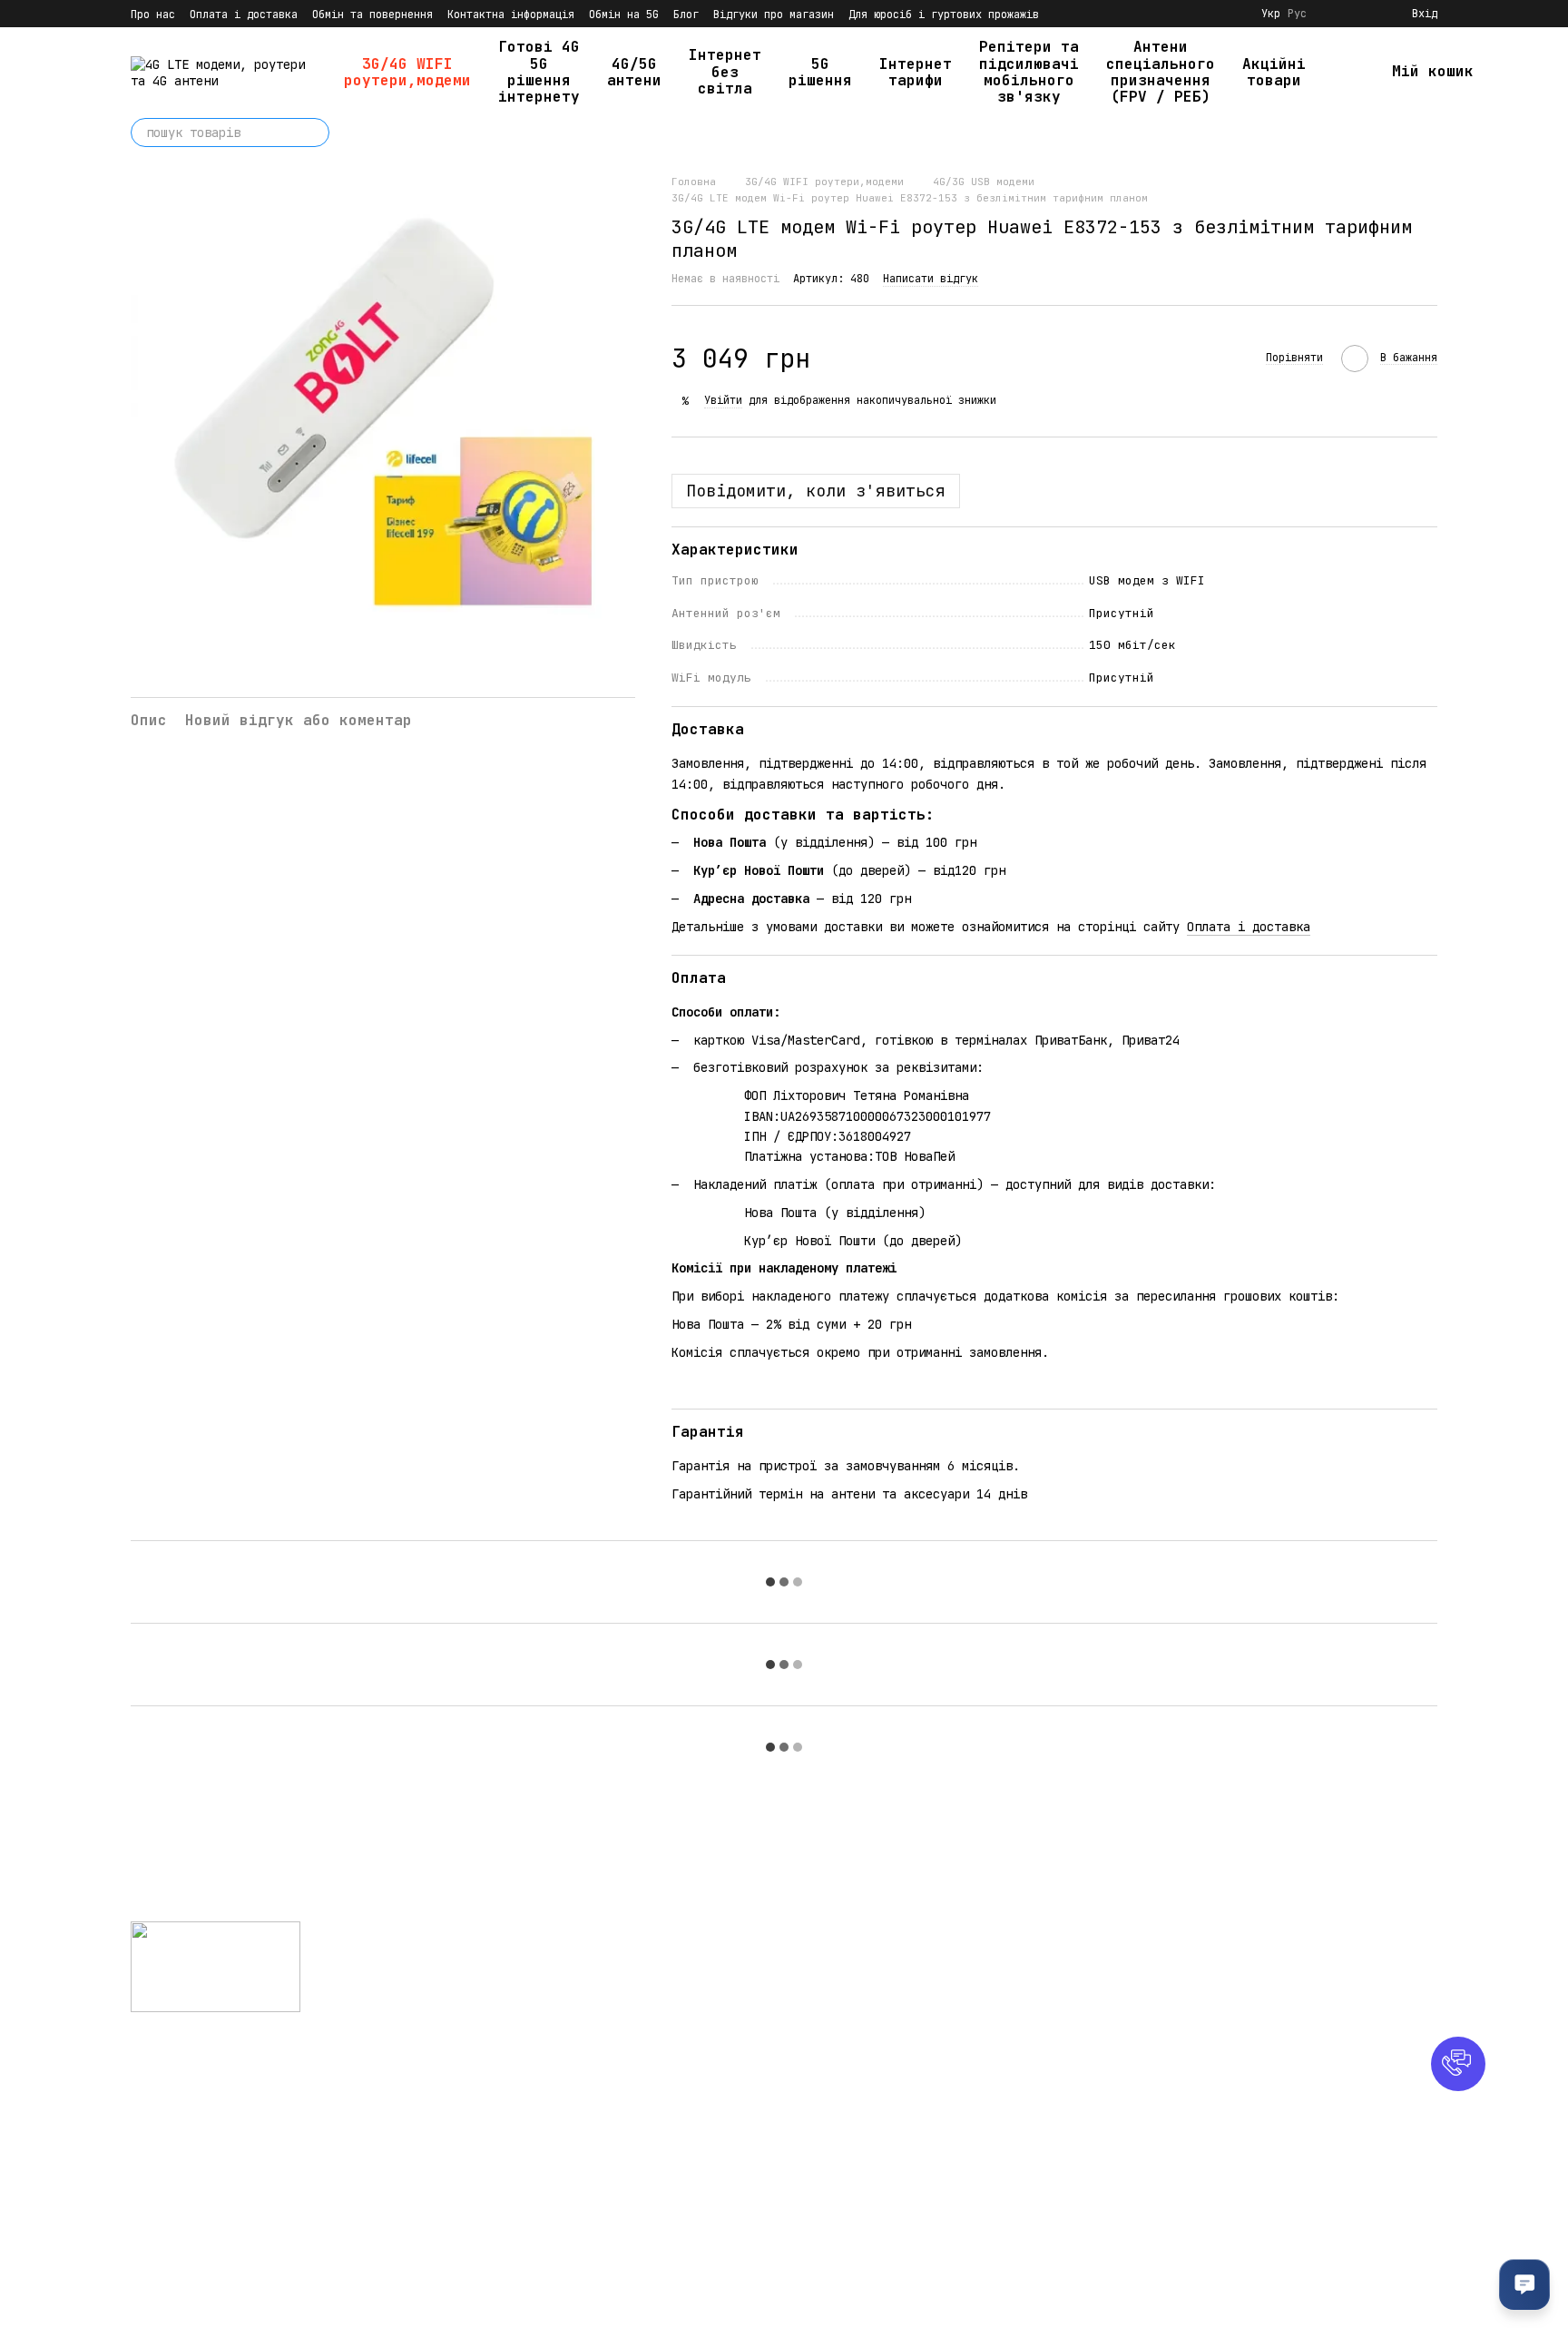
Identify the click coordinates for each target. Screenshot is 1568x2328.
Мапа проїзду (1276, 2079)
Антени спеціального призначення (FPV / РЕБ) (1161, 72)
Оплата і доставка (244, 15)
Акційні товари (1274, 72)
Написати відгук (931, 279)
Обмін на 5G (624, 15)
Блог (686, 15)
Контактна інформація (511, 15)
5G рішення (820, 72)
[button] (1458, 2064)
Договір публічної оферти (885, 2195)
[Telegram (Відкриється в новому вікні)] (1210, 14)
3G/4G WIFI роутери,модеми (407, 72)
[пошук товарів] (315, 133)
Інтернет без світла (725, 72)
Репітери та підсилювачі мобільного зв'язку (1029, 72)
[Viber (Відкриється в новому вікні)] (1232, 14)
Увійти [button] (723, 400)
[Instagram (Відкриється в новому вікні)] (1189, 14)
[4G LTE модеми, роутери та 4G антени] (216, 1966)
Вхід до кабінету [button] (856, 1954)
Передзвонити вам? (1074, 2004)
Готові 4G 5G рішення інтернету (539, 72)
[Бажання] (1365, 14)
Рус (1297, 14)
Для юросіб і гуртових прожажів (944, 15)
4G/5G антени (634, 72)
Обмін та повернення (372, 15)
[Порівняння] (1332, 14)
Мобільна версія (198, 2069)
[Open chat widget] (1524, 2284)
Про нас (153, 15)
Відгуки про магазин (774, 15)
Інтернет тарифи (916, 72)
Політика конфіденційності (888, 2172)
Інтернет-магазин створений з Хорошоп (245, 2291)
